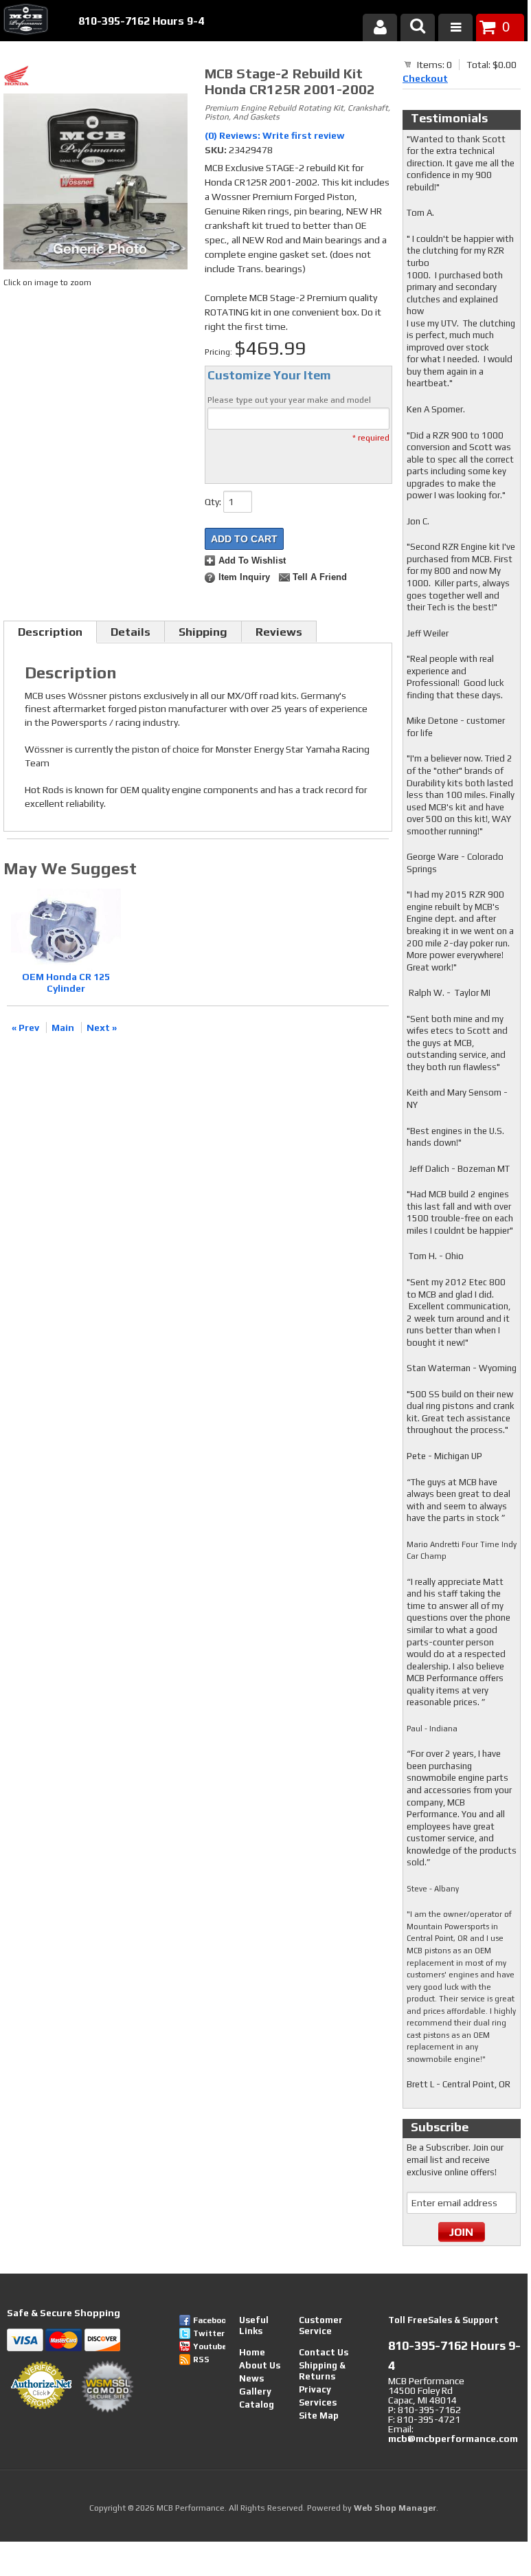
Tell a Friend (320, 577)
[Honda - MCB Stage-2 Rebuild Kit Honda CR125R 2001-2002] (97, 78)
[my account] (380, 27)
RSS (201, 2360)
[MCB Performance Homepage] (24, 21)
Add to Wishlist (252, 561)
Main (63, 1028)
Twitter (209, 2333)
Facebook (209, 2320)
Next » (102, 1028)
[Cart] (408, 64)
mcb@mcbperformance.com (453, 2439)
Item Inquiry (244, 577)
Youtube (209, 2346)
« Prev (25, 1028)
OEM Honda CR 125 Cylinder (66, 982)
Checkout (425, 78)
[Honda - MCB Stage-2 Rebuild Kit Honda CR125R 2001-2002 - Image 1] (95, 184)
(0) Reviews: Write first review (275, 135)
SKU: (217, 150)
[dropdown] (455, 27)
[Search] (418, 27)
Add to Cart (244, 539)
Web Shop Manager (395, 2508)
